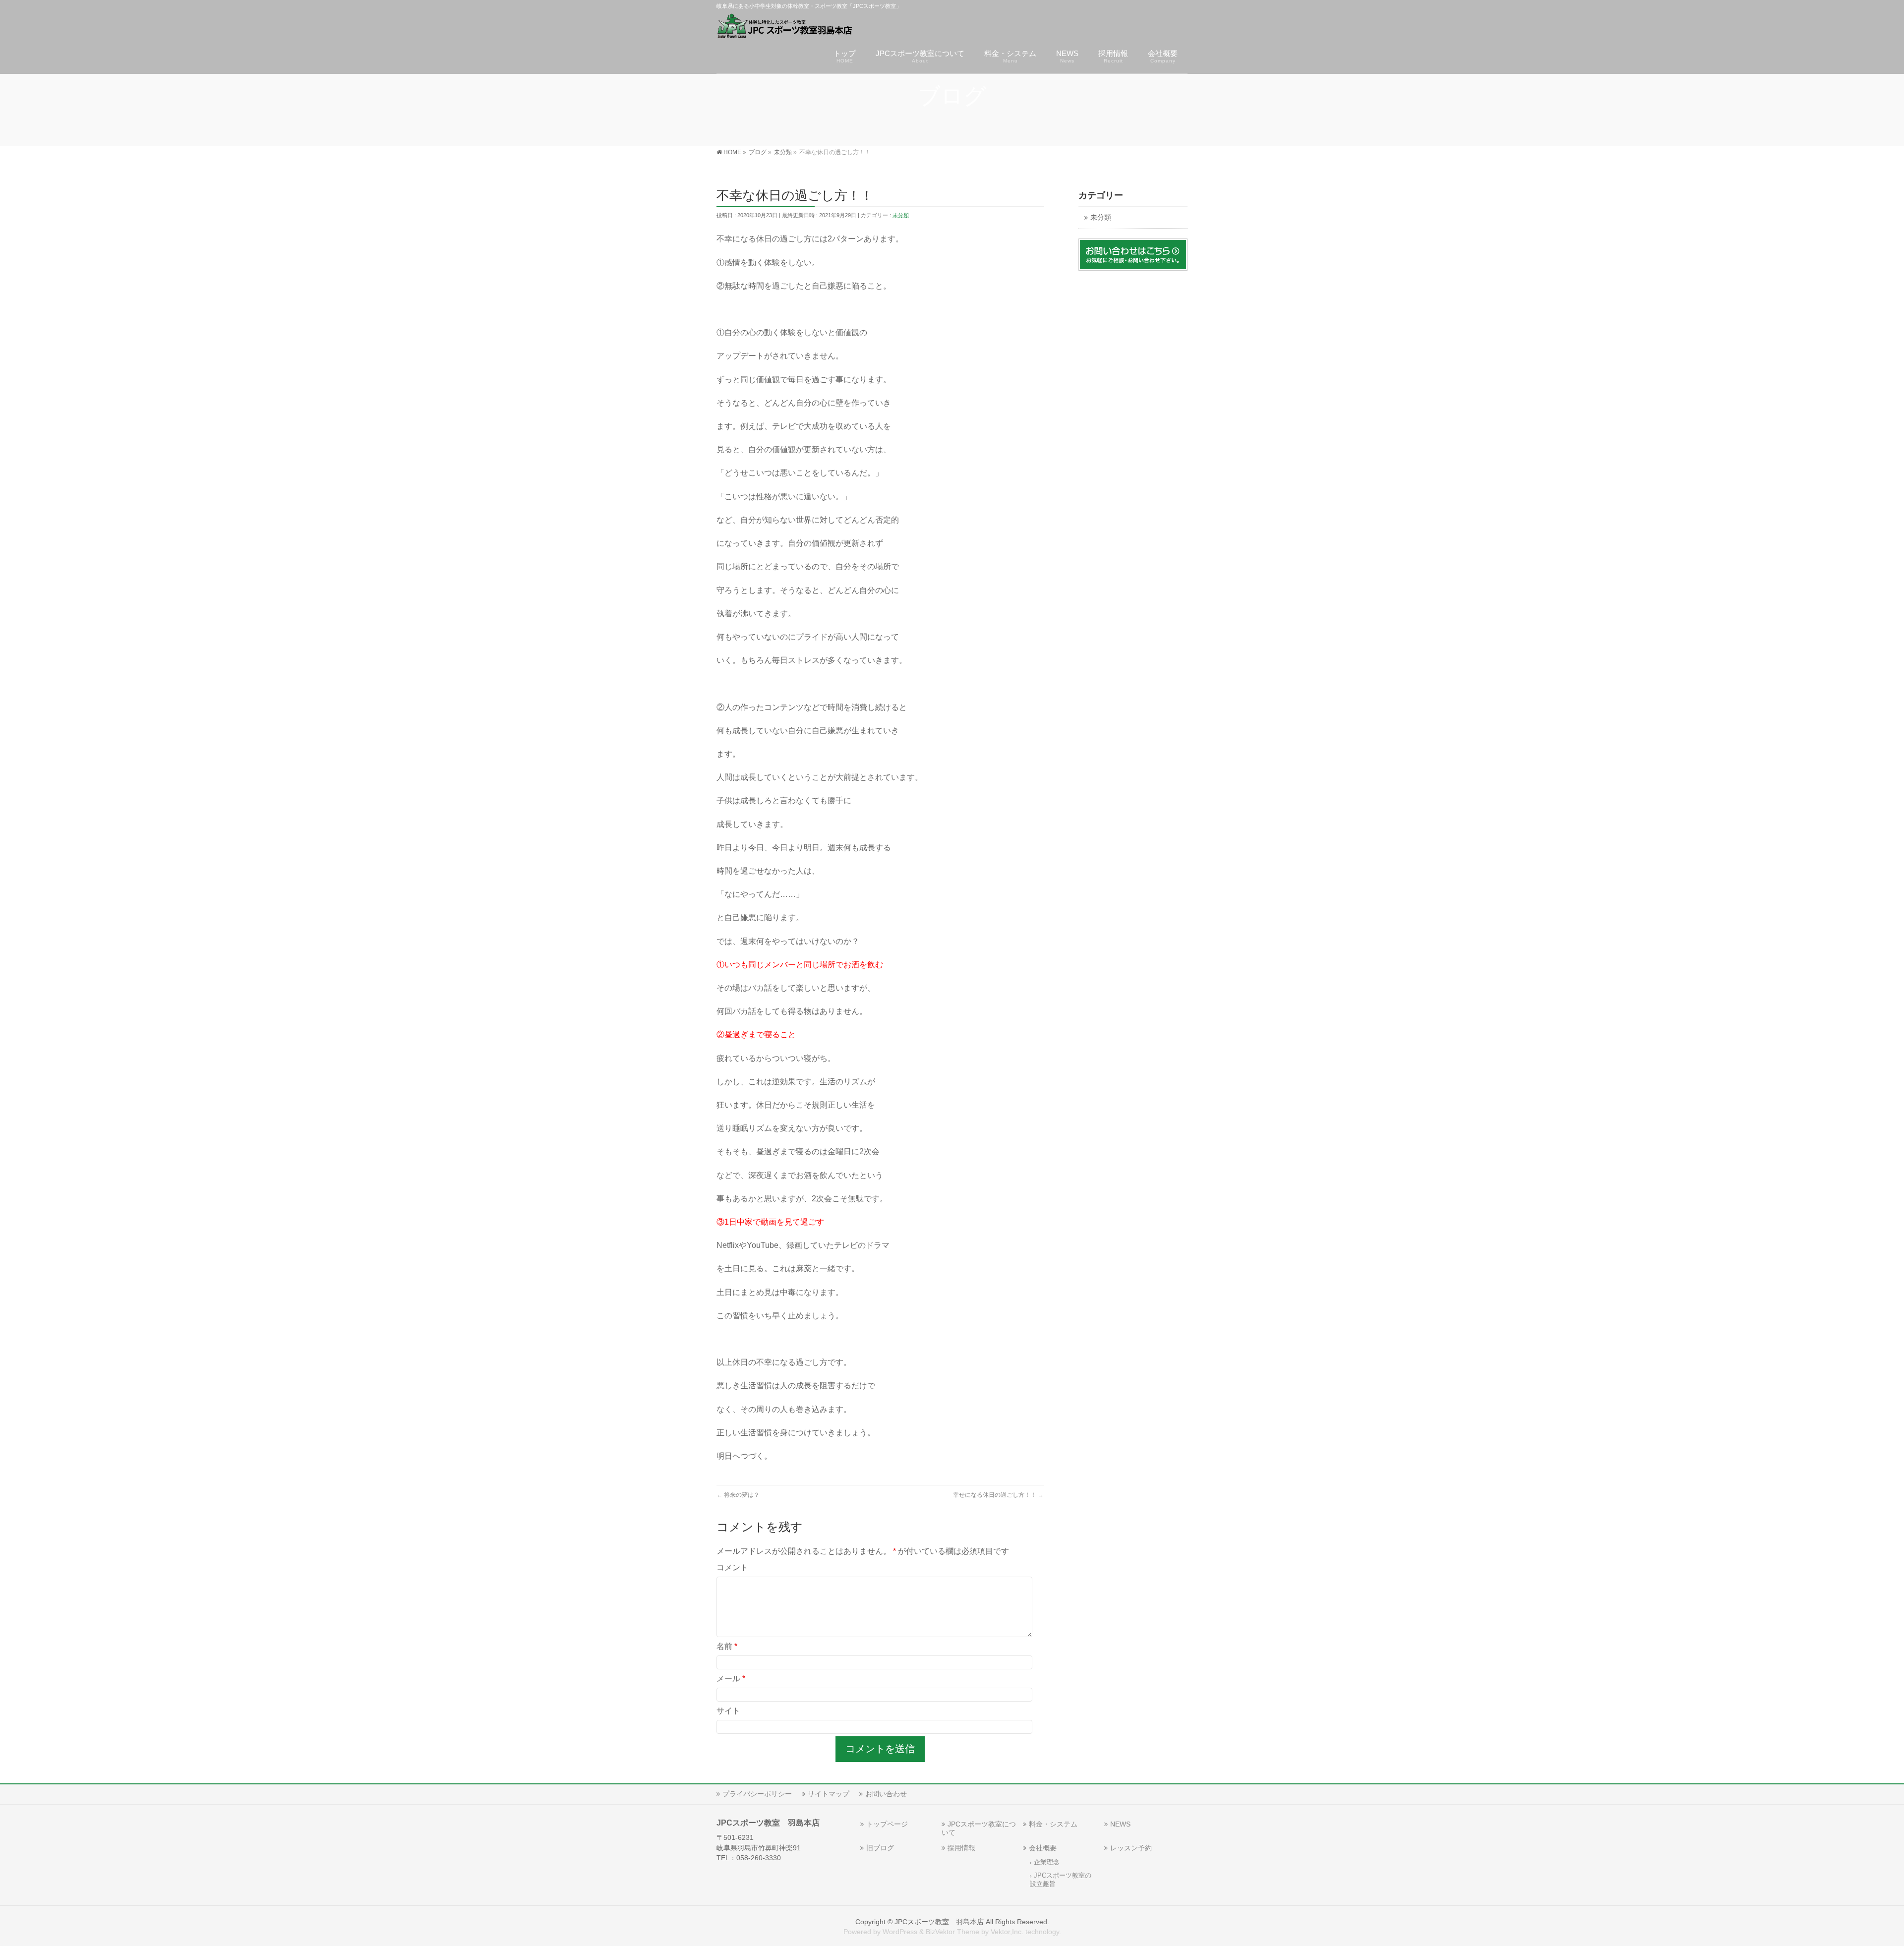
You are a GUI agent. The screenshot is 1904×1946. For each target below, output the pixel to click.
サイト (728, 1711)
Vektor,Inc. (1007, 1932)
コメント (732, 1567)
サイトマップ (829, 1794)
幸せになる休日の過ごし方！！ (998, 1495)
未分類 (901, 215)
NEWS (1120, 1824)
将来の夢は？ (738, 1495)
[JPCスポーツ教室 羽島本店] (785, 28)
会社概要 (1043, 1848)
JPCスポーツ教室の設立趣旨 (1061, 1880)
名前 (727, 1646)
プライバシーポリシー (757, 1794)
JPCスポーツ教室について (979, 1828)
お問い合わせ (886, 1794)
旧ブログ (880, 1848)
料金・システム (1053, 1824)
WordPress (900, 1932)
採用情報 (961, 1848)
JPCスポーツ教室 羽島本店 (939, 1922)
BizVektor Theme (952, 1932)
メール (731, 1679)
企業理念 (1047, 1862)
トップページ (887, 1824)
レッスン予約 (1131, 1848)
